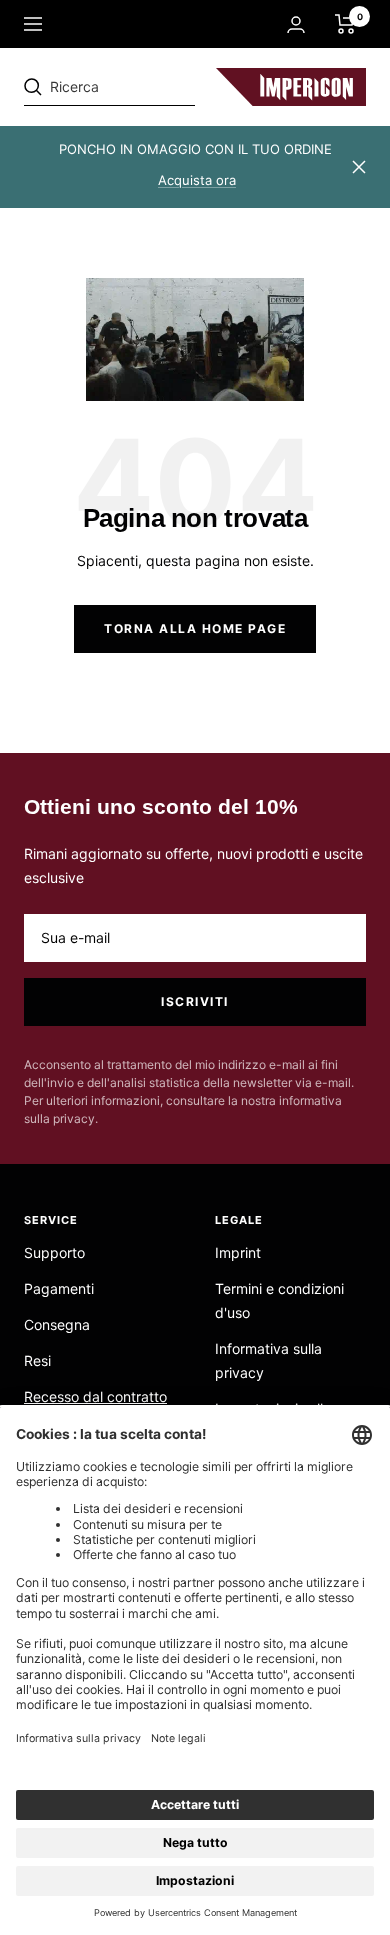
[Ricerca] (162, 87)
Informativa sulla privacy (268, 1360)
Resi (37, 1360)
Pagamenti (59, 1288)
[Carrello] (345, 24)
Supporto (54, 1252)
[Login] (296, 24)
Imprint (238, 1252)
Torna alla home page (195, 628)
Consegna (57, 1324)
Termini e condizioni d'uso (279, 1300)
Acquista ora (197, 180)
